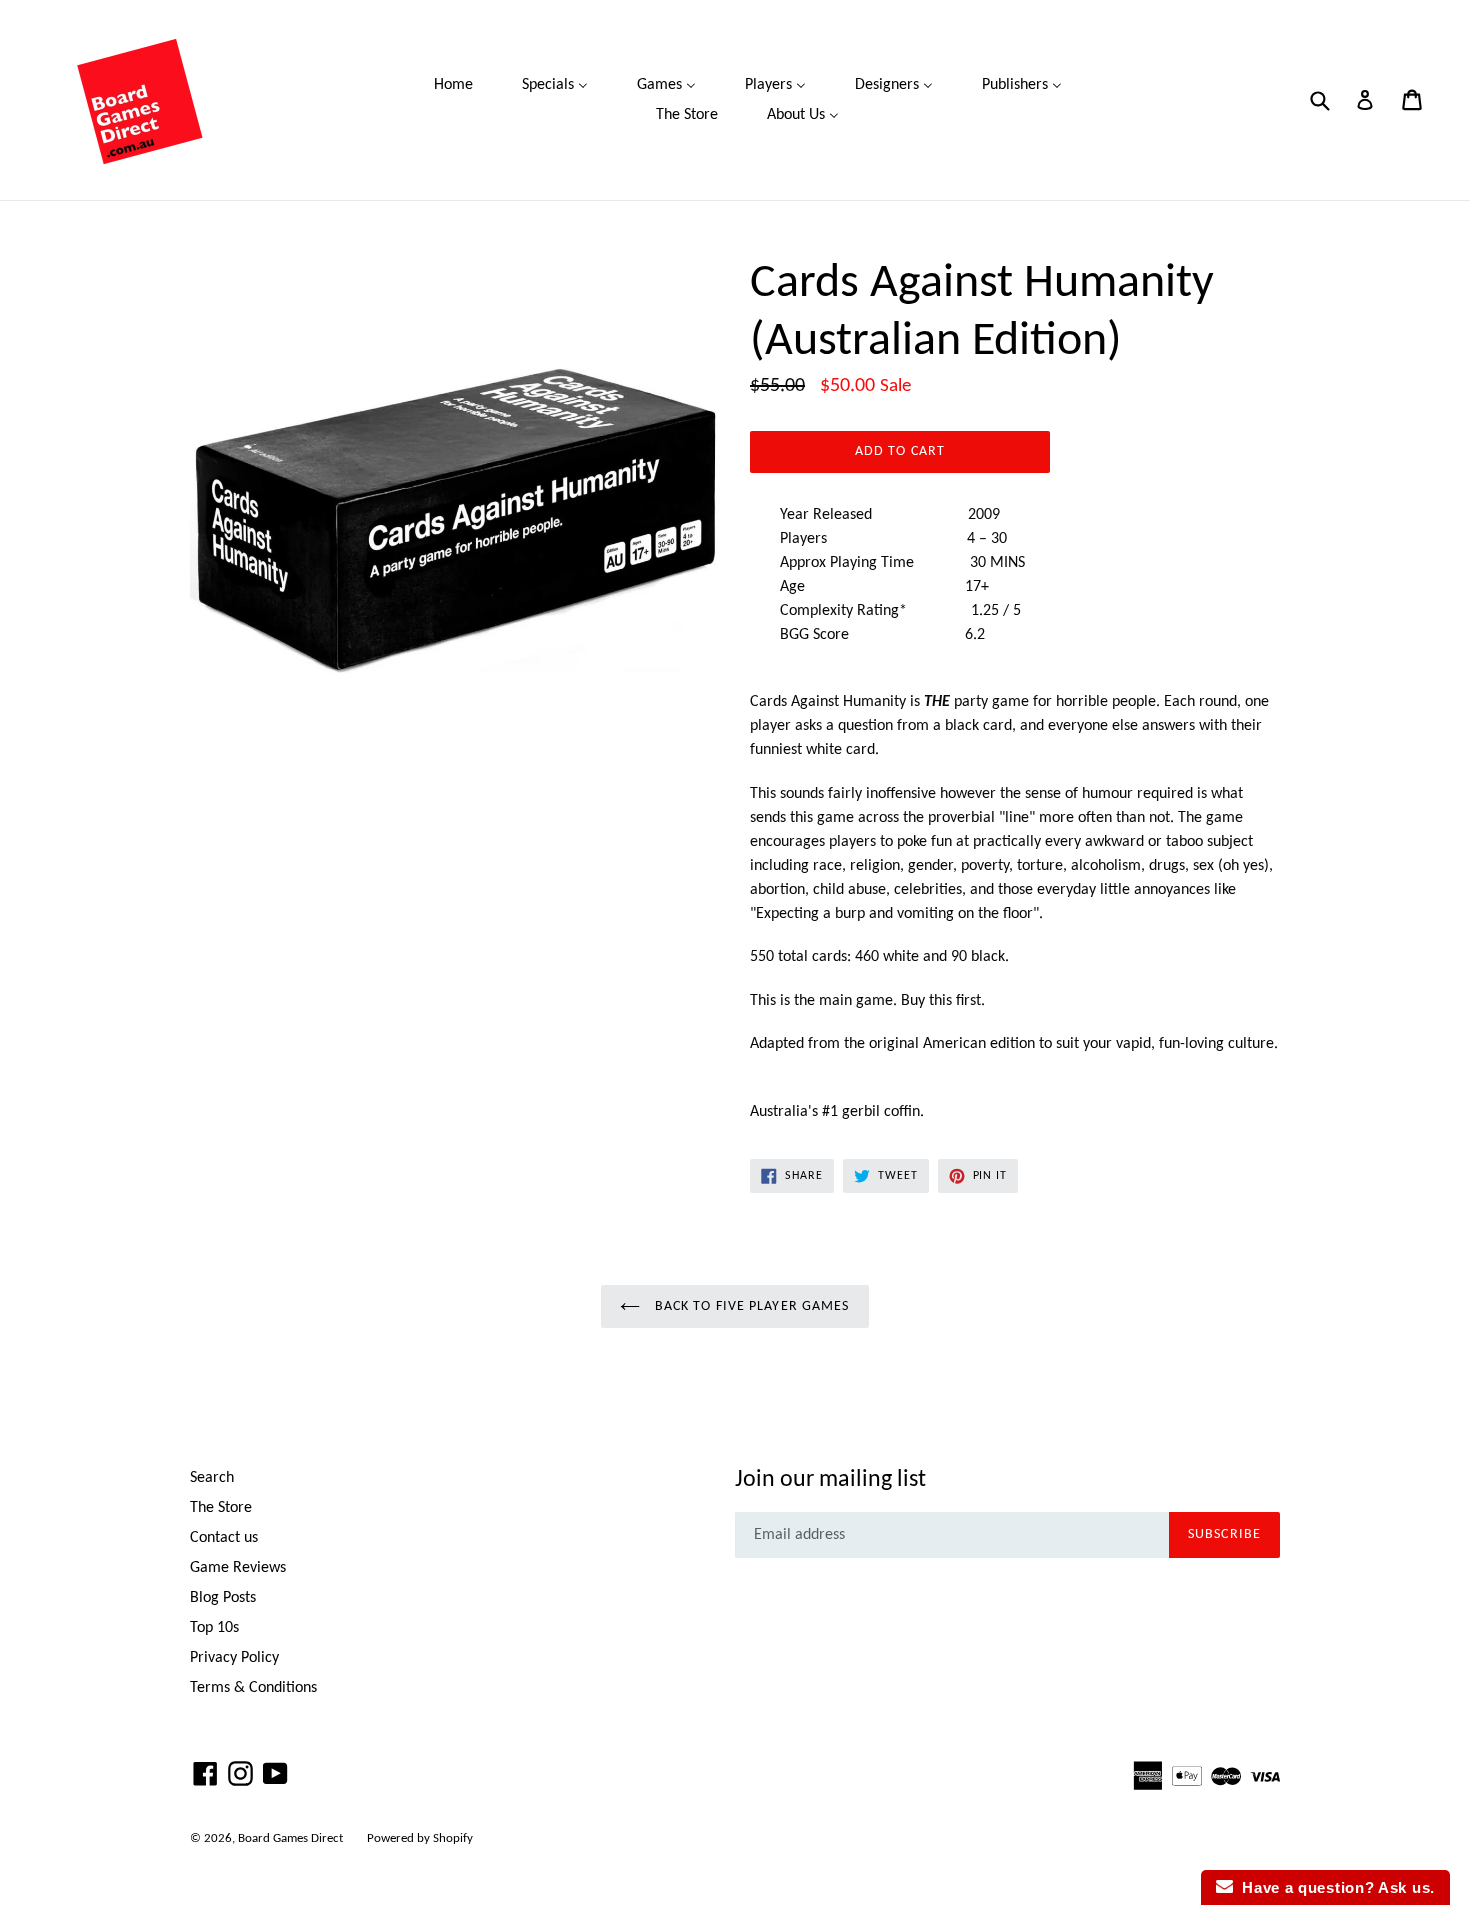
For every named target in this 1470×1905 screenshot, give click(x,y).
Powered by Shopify (420, 1838)
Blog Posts (223, 1598)
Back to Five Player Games (749, 1306)
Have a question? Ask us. (1334, 1887)
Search (212, 1478)
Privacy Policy (234, 1658)
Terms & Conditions (253, 1688)
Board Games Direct (290, 1838)
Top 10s (214, 1628)
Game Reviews (238, 1568)
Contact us (224, 1538)
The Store (221, 1508)
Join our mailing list (830, 1480)
